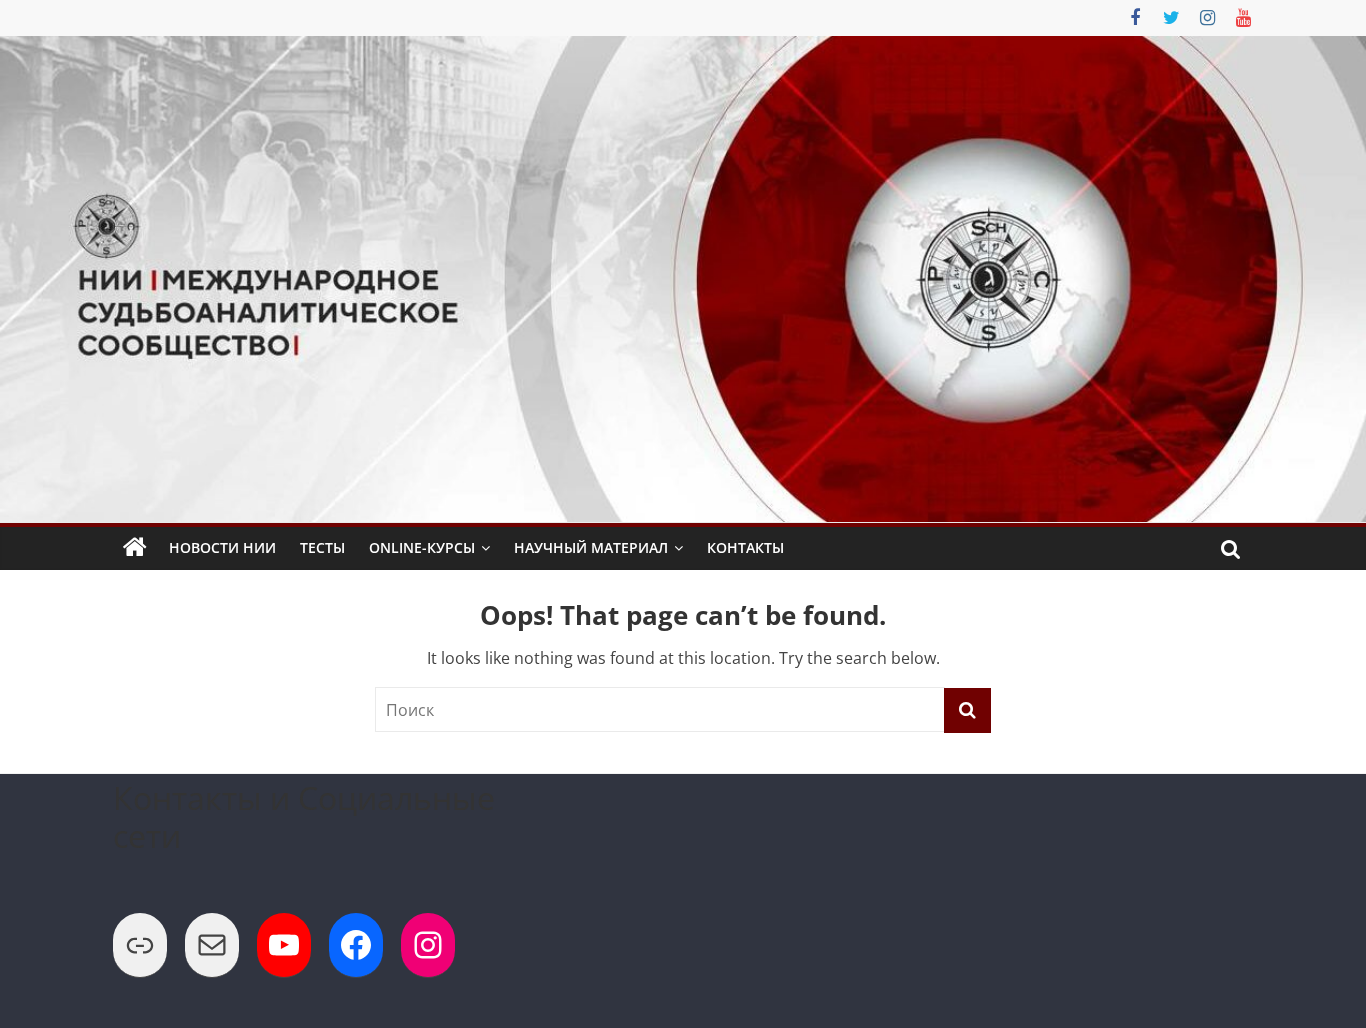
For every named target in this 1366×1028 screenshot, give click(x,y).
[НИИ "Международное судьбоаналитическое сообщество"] (135, 548)
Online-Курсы (422, 547)
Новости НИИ (222, 547)
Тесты (322, 547)
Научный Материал (591, 547)
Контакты (745, 547)
